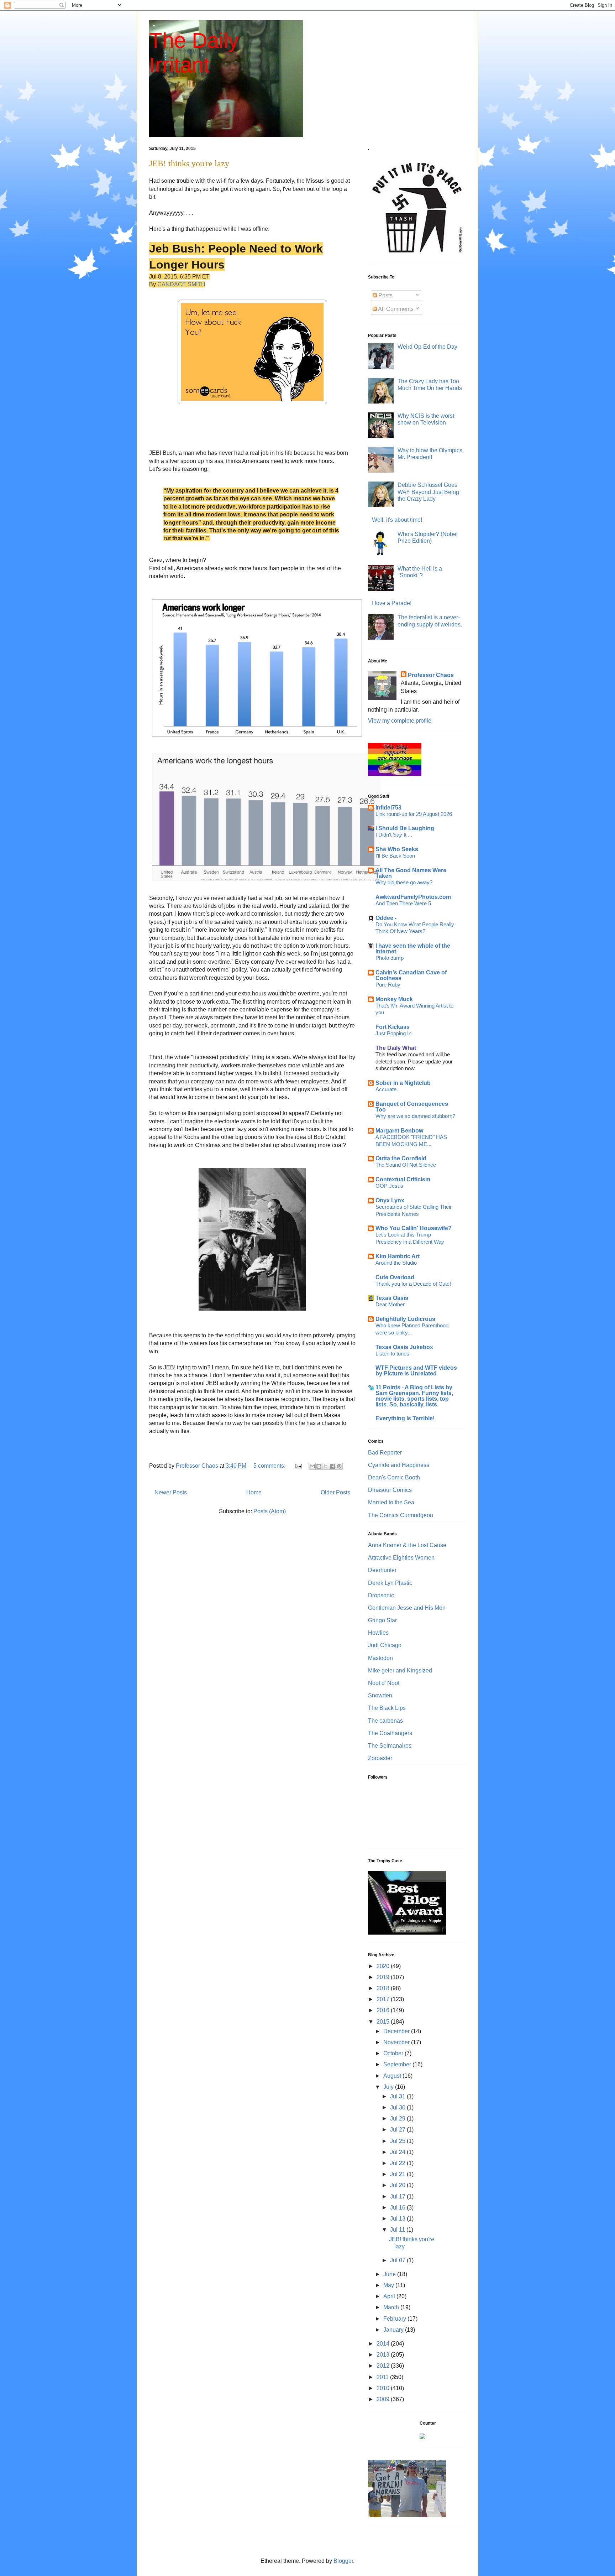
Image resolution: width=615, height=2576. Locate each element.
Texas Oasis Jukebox (404, 1347)
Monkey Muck (394, 999)
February (395, 2319)
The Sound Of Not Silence (406, 1165)
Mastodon (380, 1658)
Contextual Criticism (403, 1179)
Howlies (378, 1633)
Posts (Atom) (270, 1511)
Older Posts (335, 1492)
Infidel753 (388, 808)
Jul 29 (398, 2119)
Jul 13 (398, 2219)
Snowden (380, 1695)
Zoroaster (380, 1758)
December (397, 2031)
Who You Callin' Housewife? (414, 1228)
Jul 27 (398, 2130)
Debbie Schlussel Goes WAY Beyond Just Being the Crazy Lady (428, 492)
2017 (384, 1999)
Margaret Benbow (399, 1131)
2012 (384, 2366)
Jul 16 (398, 2208)
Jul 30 (398, 2107)
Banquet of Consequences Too (412, 1107)
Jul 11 (398, 2230)
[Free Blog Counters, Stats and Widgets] (422, 2437)
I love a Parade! (392, 603)
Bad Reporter (385, 1453)
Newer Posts (171, 1492)
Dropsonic (381, 1595)
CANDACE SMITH (181, 284)
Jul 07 (398, 2260)
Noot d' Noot (384, 1683)
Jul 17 (398, 2197)
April (390, 2296)
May (389, 2285)
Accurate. (387, 1089)
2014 (384, 2344)
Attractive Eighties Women (401, 1558)
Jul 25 (398, 2141)
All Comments (395, 309)
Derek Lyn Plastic (390, 1583)
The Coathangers (390, 1733)
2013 (384, 2355)
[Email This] (312, 1466)
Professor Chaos (431, 675)
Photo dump (390, 958)
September (398, 2064)
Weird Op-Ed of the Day (427, 347)
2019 (384, 1977)
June (390, 2274)
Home (254, 1492)
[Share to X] (326, 1466)
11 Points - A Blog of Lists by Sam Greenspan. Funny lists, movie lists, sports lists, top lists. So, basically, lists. (414, 1396)
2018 (384, 1988)
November (397, 2042)
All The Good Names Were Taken (411, 873)
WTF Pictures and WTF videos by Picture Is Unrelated (416, 1371)
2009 (384, 2399)
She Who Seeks (397, 849)
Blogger (343, 2561)
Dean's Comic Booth (394, 1477)
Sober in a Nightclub (403, 1083)
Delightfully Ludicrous (405, 1319)
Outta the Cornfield (401, 1158)
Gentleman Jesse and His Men (407, 1608)
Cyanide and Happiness (399, 1465)
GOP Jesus (389, 1186)
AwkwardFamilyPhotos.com (413, 897)
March (392, 2307)
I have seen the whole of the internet (413, 949)
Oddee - (386, 918)
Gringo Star (382, 1620)
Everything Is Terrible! (405, 1418)
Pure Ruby (388, 985)
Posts (385, 295)
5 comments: (270, 1466)
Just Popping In (393, 1033)
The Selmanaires (390, 1746)
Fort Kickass (393, 1027)
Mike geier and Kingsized (400, 1671)
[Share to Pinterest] (339, 1466)
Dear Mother (390, 1304)
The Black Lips (387, 1708)
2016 (384, 2010)
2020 (384, 1966)
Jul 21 (398, 2174)
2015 (384, 2022)
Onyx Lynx (390, 1200)
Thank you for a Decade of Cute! (413, 1284)
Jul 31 (398, 2096)
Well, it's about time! (397, 520)
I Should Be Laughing (405, 828)
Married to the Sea (391, 1502)
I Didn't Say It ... (394, 835)
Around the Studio (396, 1263)
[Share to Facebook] (332, 1466)
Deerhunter (382, 1570)
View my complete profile (400, 721)
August (393, 2076)
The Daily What (396, 1048)
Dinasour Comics (390, 1490)
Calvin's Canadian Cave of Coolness (411, 975)
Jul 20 (398, 2185)
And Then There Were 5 (403, 903)
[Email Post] (298, 1466)
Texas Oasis (392, 1298)
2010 (384, 2388)
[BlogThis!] (319, 1466)
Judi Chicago (385, 1645)
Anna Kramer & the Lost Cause (407, 1545)
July (389, 2087)
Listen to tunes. (393, 1354)
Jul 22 (398, 2163)
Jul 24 (398, 2152)
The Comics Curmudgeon (401, 1515)
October (394, 2053)
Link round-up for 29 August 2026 (414, 814)
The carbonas (385, 1721)
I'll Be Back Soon (395, 856)
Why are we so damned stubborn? (415, 1116)
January (394, 2330)
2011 (383, 2377)
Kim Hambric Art (398, 1256)
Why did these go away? (404, 882)
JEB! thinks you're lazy (189, 163)
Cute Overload (395, 1277)
